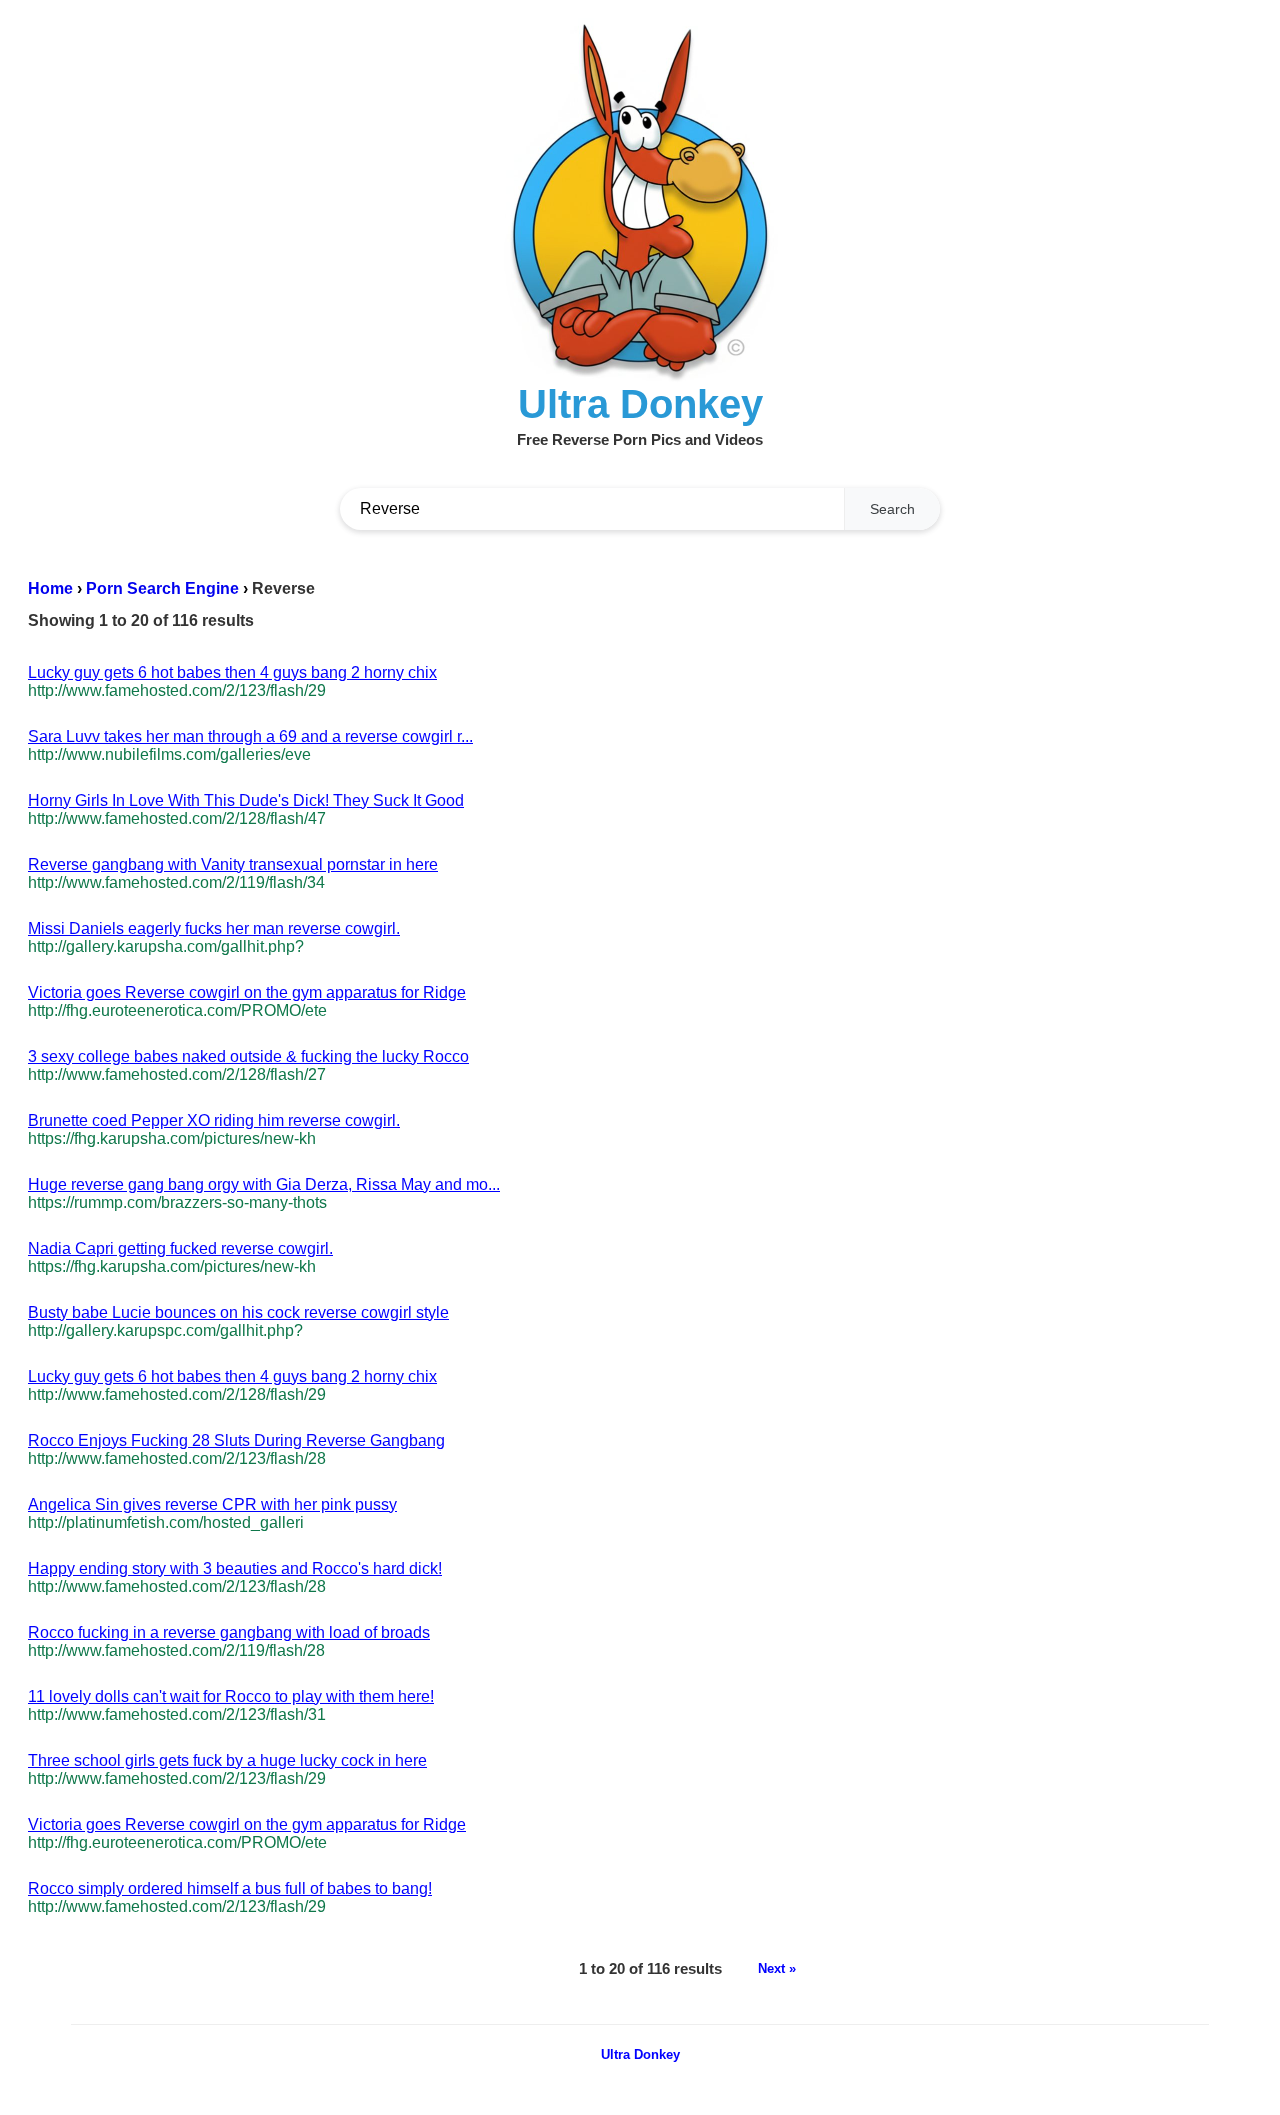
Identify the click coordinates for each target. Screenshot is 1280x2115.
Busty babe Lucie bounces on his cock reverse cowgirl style (238, 1312)
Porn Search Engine (162, 588)
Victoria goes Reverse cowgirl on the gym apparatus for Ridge (247, 992)
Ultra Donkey (640, 2054)
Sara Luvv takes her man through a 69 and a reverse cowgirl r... (250, 736)
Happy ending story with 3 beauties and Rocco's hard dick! (235, 1568)
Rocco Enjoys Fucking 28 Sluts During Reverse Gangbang (236, 1440)
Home (50, 588)
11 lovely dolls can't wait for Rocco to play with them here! (231, 1696)
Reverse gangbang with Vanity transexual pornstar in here (233, 864)
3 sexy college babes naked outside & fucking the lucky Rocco (248, 1056)
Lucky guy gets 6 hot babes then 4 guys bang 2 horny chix (232, 672)
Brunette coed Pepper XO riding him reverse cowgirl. (214, 1120)
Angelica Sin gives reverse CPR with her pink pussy (212, 1504)
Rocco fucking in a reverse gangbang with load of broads (229, 1632)
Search (892, 509)
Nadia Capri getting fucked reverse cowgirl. (180, 1248)
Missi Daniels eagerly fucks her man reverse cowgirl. (214, 928)
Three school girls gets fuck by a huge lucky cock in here (227, 1760)
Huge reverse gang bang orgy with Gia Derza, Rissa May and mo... (264, 1184)
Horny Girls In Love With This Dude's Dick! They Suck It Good (246, 800)
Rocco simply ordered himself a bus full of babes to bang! (230, 1888)
